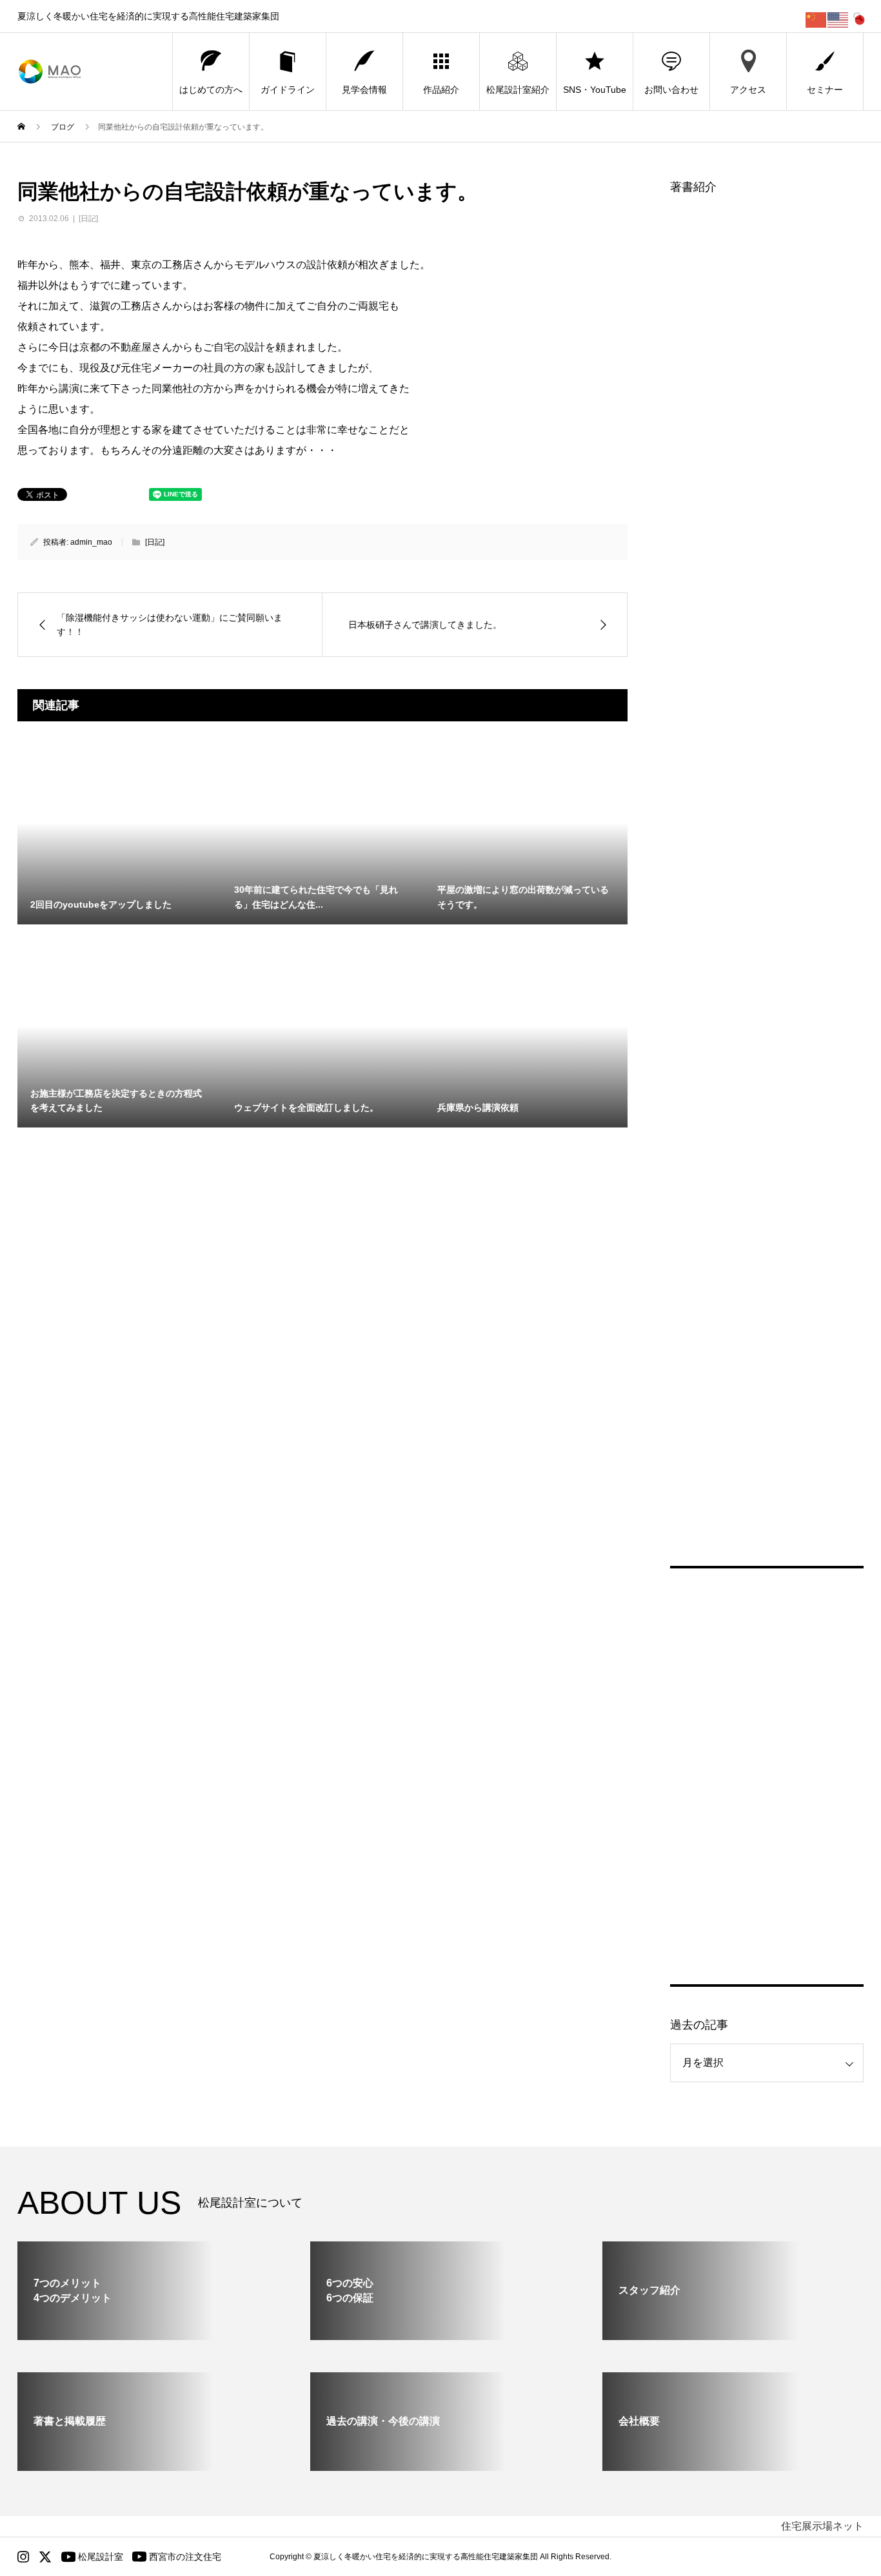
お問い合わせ (671, 90)
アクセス (748, 90)
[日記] (88, 219)
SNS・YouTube (595, 90)
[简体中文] (817, 19)
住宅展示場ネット (822, 2526)
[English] (838, 19)
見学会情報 (364, 90)
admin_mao (91, 542)
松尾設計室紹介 (518, 90)
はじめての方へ (211, 90)
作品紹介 (441, 90)
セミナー (825, 90)
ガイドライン (288, 90)
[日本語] (860, 19)
